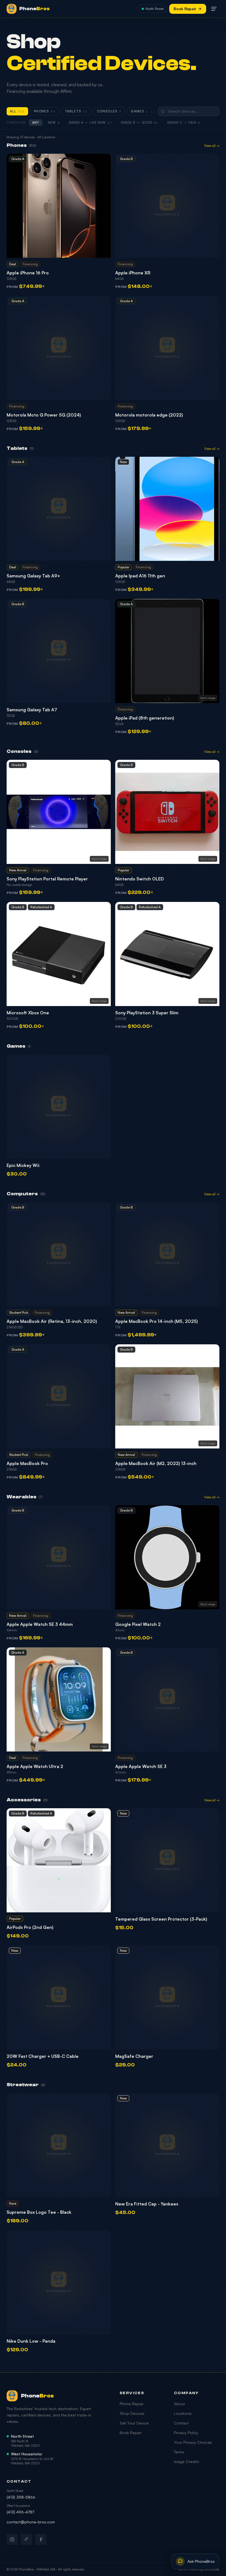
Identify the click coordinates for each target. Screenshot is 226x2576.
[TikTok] (26, 2539)
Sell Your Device (134, 2423)
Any (36, 123)
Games (139, 111)
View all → (212, 146)
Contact (181, 2423)
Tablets (76, 111)
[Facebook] (41, 2539)
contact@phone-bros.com (31, 2522)
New (54, 123)
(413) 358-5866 (21, 2497)
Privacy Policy (186, 2433)
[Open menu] (214, 9)
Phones (45, 111)
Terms (179, 2452)
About (179, 2404)
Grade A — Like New (90, 123)
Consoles (109, 111)
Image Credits (186, 2462)
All (17, 111)
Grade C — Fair (184, 123)
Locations (183, 2413)
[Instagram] (12, 2539)
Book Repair (185, 9)
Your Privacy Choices (193, 2442)
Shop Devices (132, 2413)
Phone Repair (132, 2404)
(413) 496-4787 (20, 2512)
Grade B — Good (140, 123)
